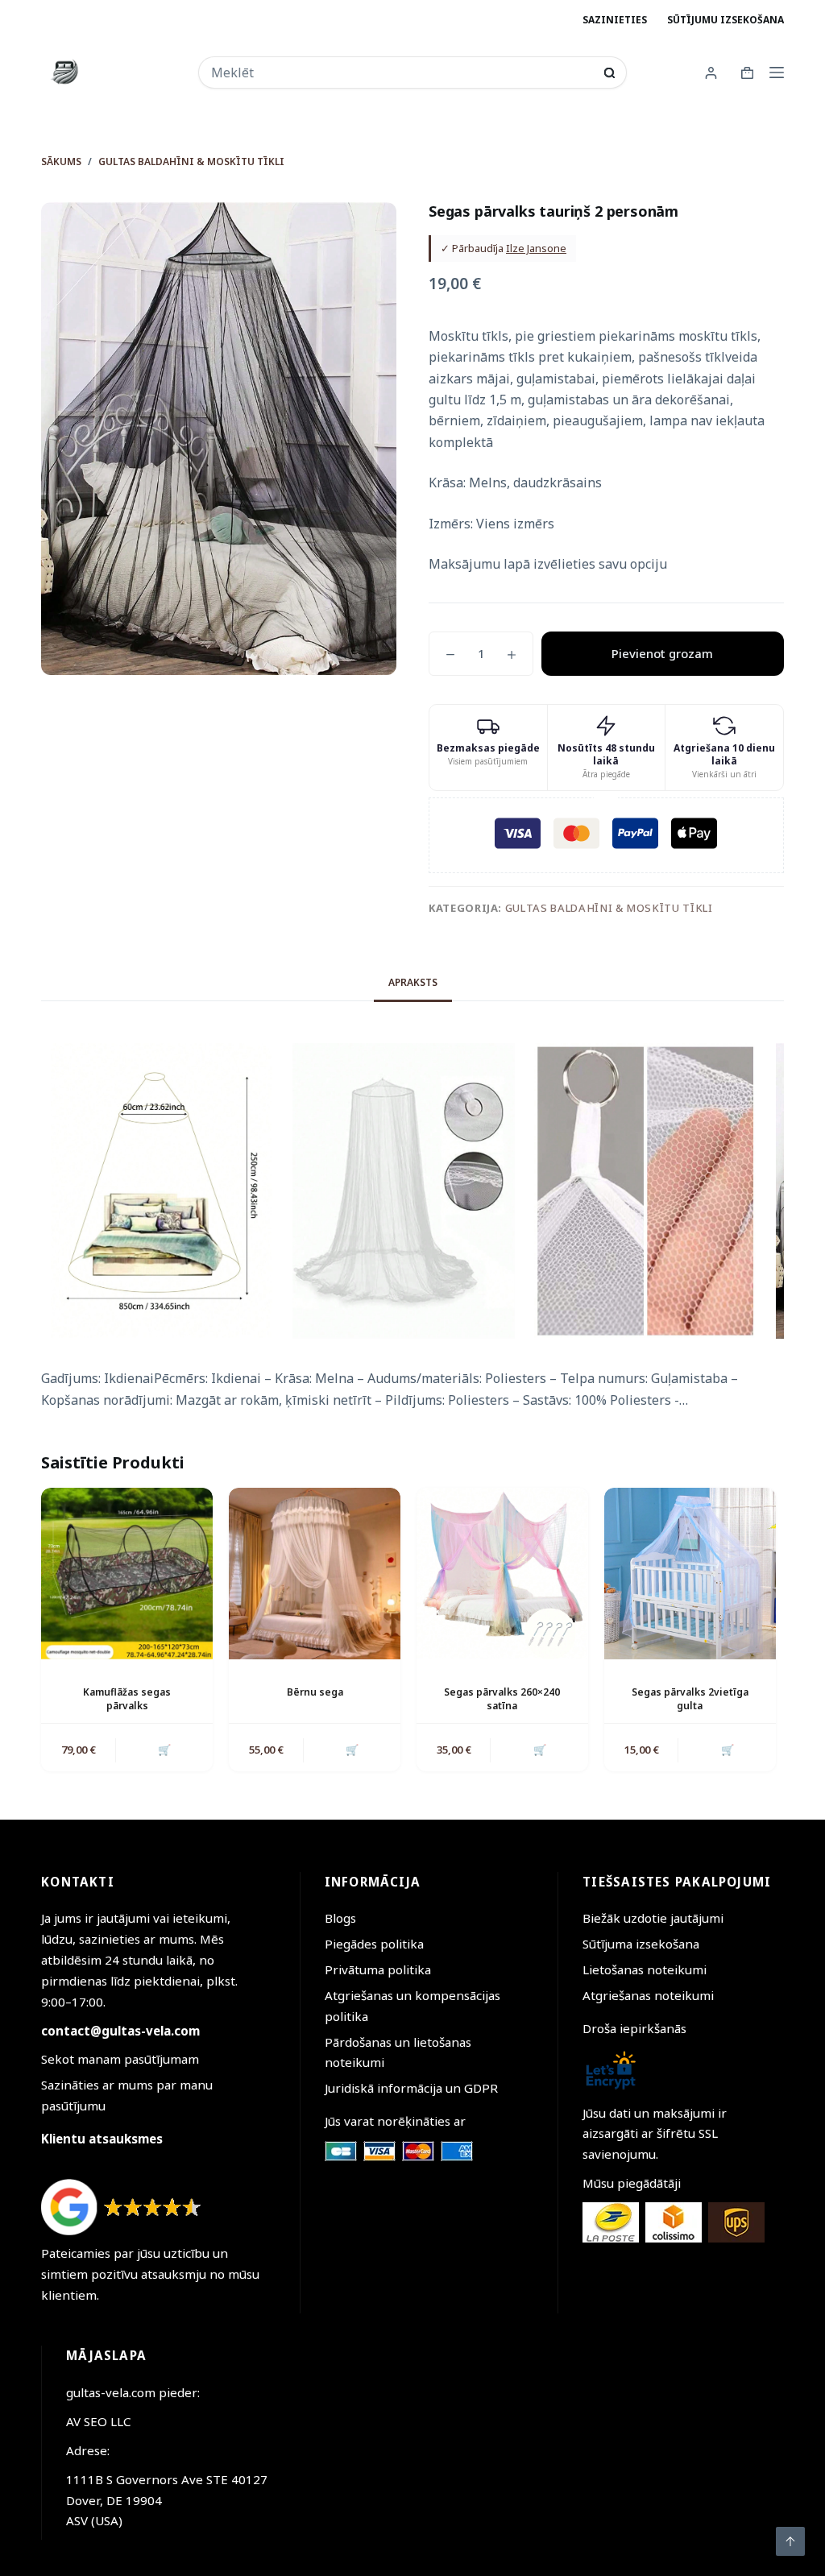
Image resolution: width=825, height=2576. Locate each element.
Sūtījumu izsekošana (726, 20)
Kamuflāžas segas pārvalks (127, 1699)
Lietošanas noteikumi (645, 1969)
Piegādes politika (374, 1944)
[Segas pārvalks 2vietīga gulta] (690, 1574)
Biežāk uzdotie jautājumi (653, 1918)
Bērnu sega (315, 1692)
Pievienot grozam (662, 653)
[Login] (711, 73)
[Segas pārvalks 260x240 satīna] (502, 1574)
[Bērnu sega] (315, 1574)
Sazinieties (615, 20)
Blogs (340, 1918)
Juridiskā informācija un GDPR (411, 2088)
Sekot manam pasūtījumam (120, 2059)
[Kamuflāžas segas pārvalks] (127, 1574)
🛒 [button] (164, 1750)
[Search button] (609, 73)
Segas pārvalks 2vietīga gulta (690, 1699)
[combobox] (402, 72)
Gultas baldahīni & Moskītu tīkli (609, 908)
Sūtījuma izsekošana (641, 1944)
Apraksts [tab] (413, 982)
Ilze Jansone (536, 248)
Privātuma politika (378, 1969)
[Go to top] (790, 2541)
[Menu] (777, 72)
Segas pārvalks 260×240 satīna (502, 1699)
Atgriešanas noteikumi (648, 1995)
